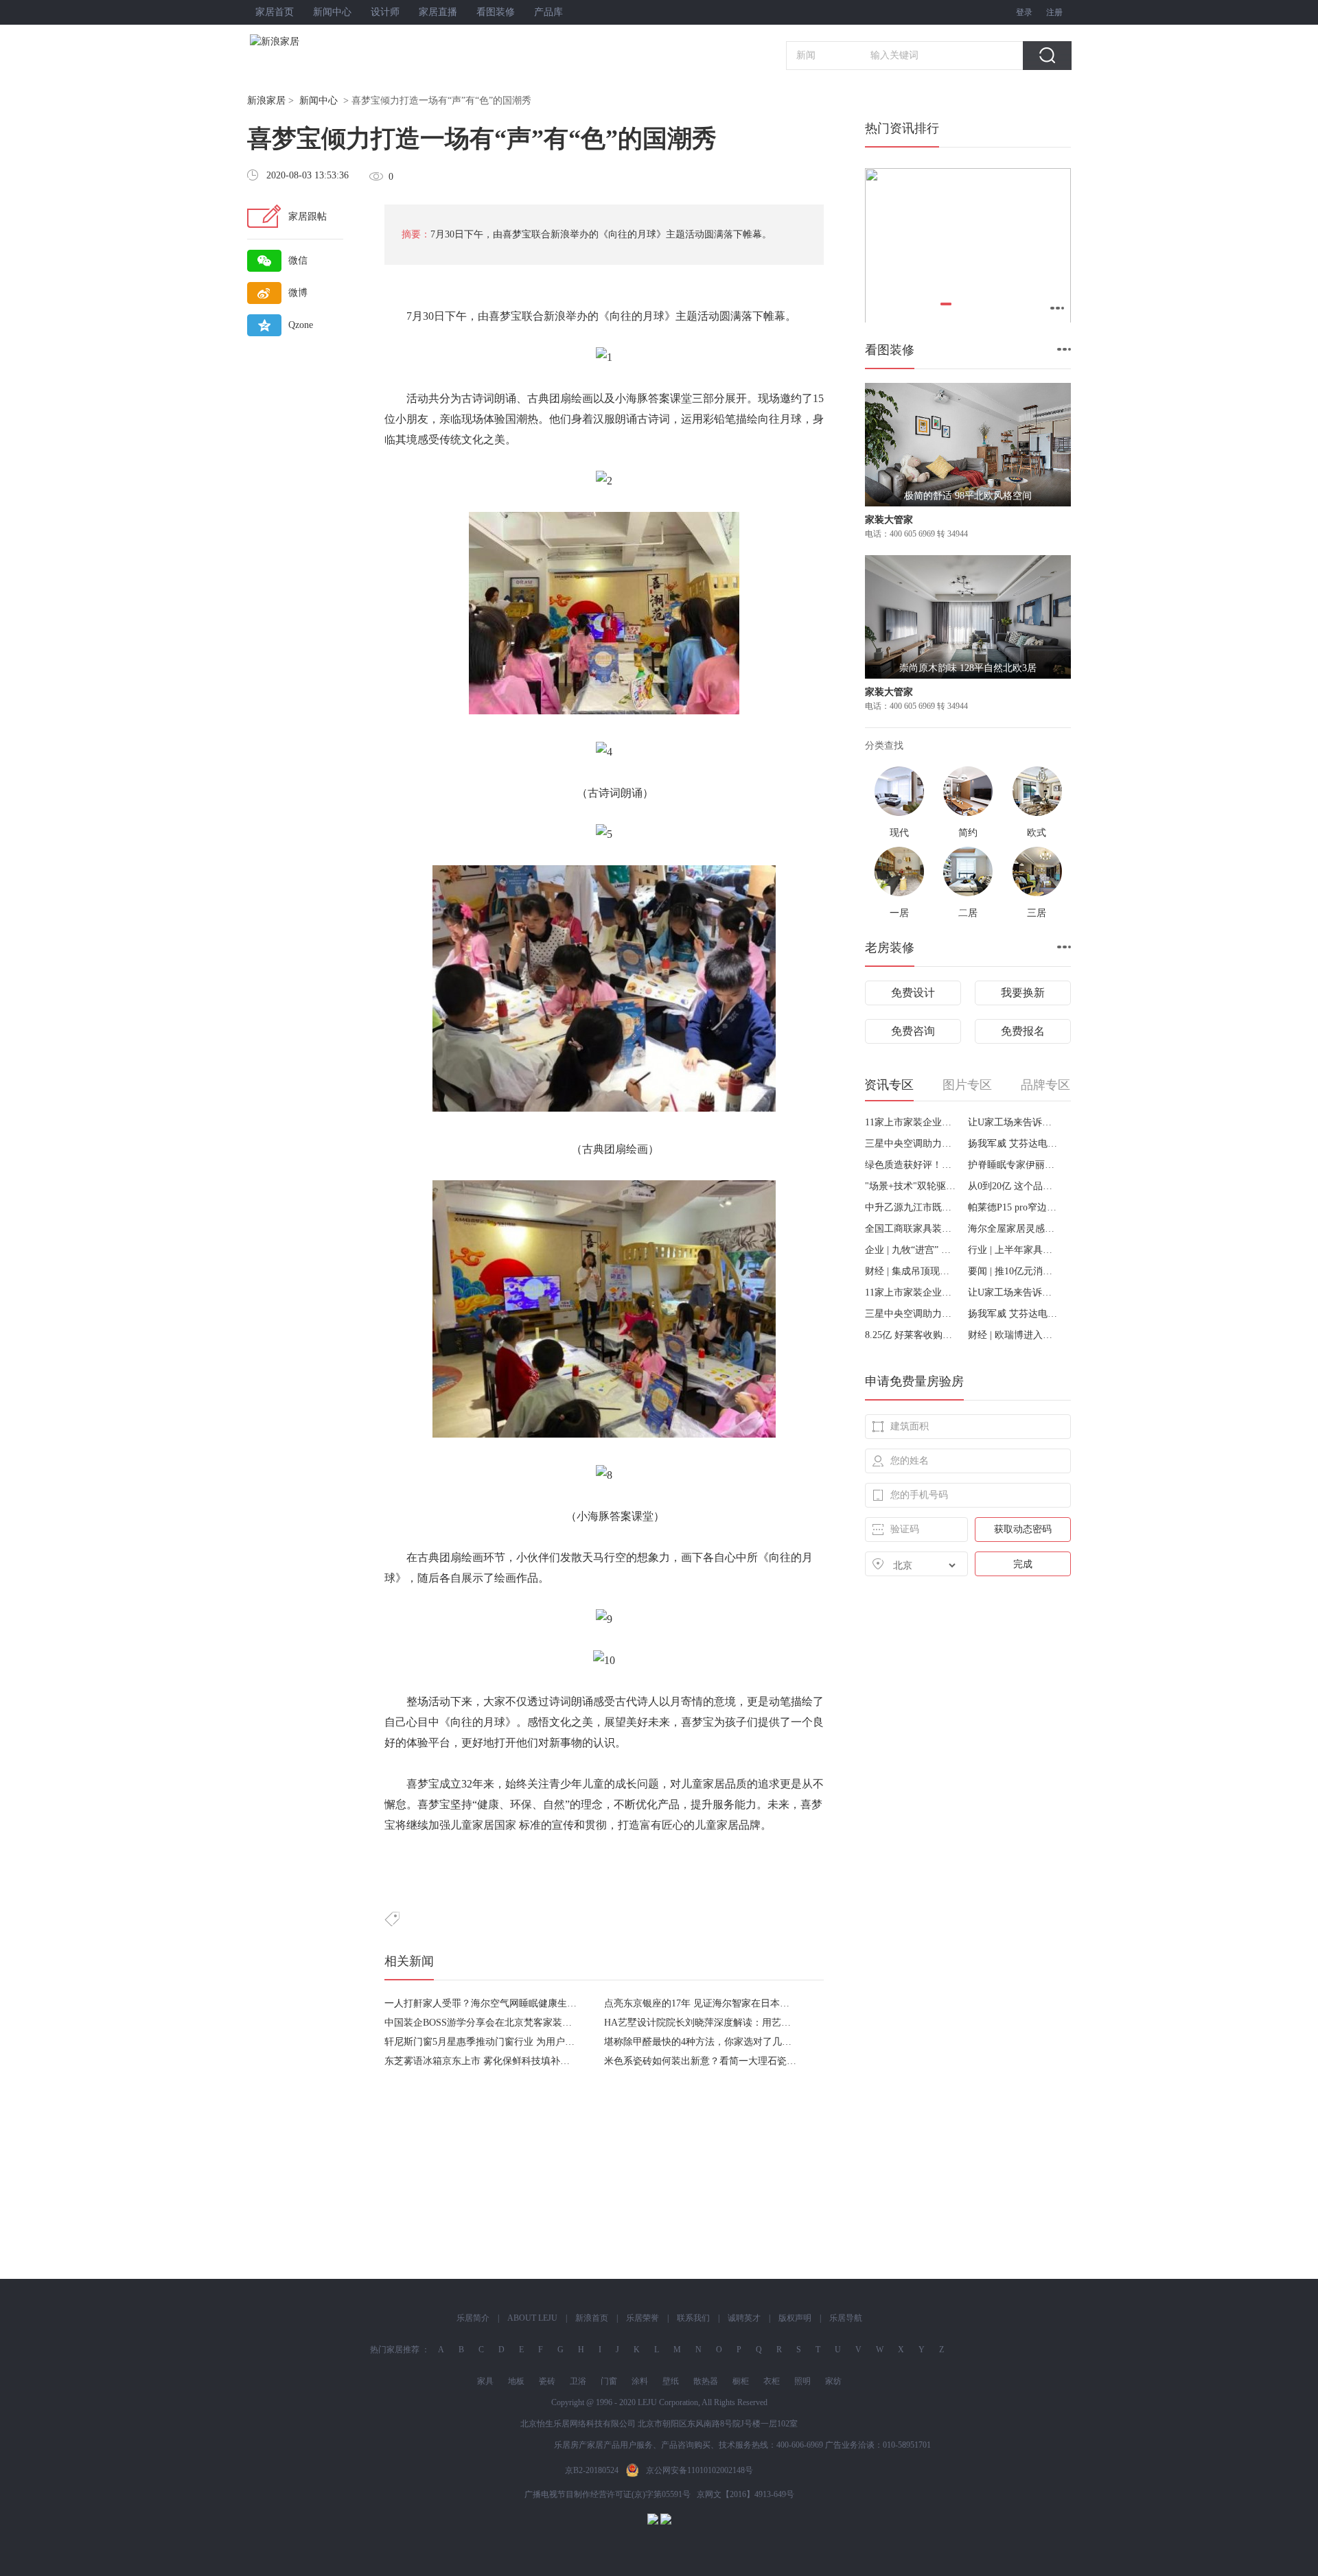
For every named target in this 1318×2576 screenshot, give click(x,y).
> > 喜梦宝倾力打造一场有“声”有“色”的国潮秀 (389, 101)
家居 (714, 1784)
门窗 (609, 2381)
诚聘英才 (744, 2318)
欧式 (1037, 833)
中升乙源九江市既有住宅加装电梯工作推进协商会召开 (911, 1207)
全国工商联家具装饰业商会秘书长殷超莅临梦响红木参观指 (911, 1229)
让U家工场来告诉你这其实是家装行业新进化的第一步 (1014, 1122)
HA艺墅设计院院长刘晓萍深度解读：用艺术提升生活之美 (726, 2023)
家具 (485, 2381)
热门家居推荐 (395, 2350)
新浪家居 (266, 101)
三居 (1037, 913)
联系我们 (693, 2318)
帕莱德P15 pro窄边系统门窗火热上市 (1014, 1207)
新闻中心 (332, 12)
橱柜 (741, 2381)
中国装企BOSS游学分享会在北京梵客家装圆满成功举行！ (507, 2023)
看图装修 (496, 12)
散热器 (706, 2381)
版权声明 (795, 2318)
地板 (516, 2381)
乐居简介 (473, 2318)
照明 (802, 2381)
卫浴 (578, 2381)
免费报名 (1023, 1031)
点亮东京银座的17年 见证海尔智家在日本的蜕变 (706, 2003)
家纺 (833, 2381)
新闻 (806, 55)
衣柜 (772, 2381)
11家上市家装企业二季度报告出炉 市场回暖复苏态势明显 (911, 1122)
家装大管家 (889, 520)
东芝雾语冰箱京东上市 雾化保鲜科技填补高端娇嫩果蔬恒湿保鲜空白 (530, 2061)
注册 (1054, 12)
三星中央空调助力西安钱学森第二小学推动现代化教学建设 (911, 1144)
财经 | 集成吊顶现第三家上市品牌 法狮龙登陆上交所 (911, 1271)
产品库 (548, 12)
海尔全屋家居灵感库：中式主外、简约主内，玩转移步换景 (1014, 1229)
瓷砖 (547, 2381)
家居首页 (275, 12)
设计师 (385, 12)
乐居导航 (846, 2318)
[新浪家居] (305, 42)
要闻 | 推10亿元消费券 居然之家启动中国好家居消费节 (1014, 1271)
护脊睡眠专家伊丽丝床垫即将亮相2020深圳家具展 (1014, 1165)
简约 (968, 833)
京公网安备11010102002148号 (700, 2470)
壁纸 (671, 2381)
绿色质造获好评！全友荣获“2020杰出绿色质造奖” (911, 1165)
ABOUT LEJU (532, 2318)
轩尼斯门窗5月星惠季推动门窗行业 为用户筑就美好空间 (504, 2042)
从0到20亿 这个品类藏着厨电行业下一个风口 (1014, 1186)
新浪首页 (592, 2318)
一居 (899, 913)
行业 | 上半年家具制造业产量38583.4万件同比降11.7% (1014, 1250)
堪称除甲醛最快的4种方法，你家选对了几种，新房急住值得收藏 (741, 2042)
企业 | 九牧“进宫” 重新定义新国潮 (911, 1250)
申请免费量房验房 (914, 1381)
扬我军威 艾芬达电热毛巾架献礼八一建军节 (1014, 1144)
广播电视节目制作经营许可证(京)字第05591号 (608, 2494)
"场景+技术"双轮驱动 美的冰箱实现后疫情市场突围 (911, 1186)
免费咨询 (913, 1031)
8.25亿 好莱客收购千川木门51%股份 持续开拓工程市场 (911, 1335)
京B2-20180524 (592, 2470)
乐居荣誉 (643, 2318)
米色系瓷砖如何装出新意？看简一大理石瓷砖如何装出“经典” (733, 2061)
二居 (968, 913)
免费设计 (913, 993)
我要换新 (1023, 993)
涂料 (640, 2381)
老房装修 (890, 948)
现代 (899, 833)
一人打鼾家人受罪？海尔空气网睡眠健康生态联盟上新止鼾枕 (514, 2003)
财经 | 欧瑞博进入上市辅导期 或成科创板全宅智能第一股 (1014, 1335)
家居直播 (438, 12)
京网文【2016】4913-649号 (745, 2494)
